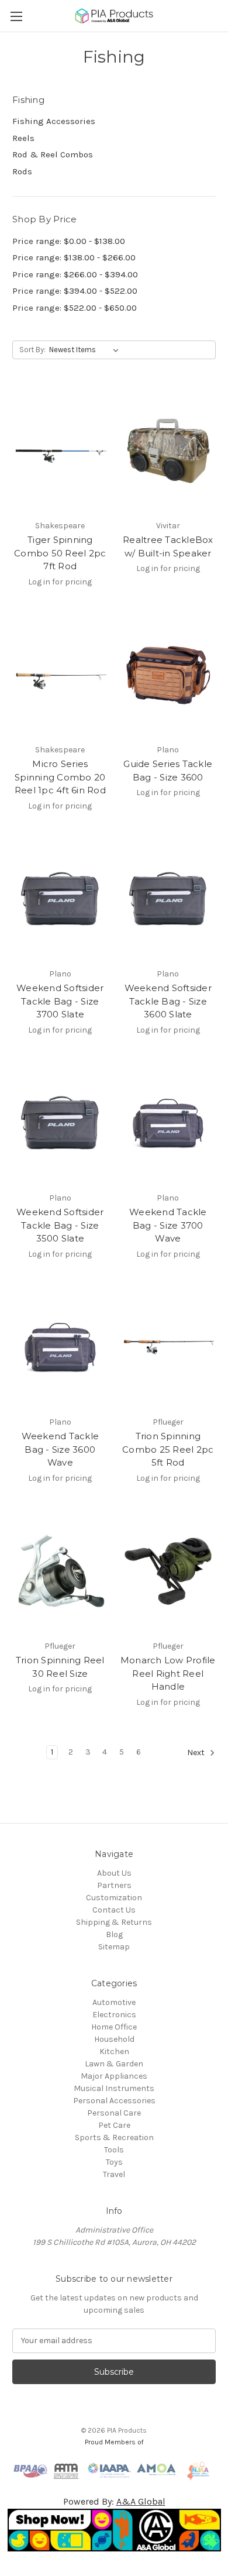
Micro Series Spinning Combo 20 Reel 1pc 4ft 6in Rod (60, 777)
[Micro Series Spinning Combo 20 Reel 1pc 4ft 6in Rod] (60, 675)
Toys (114, 2162)
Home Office (114, 2027)
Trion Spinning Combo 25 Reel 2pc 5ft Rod (168, 1449)
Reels (23, 138)
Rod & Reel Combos (53, 154)
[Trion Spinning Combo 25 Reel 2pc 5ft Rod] (168, 1347)
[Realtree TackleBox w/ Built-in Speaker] (168, 450)
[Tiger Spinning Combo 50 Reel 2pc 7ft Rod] (60, 450)
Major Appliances (114, 2076)
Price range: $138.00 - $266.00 (74, 257)
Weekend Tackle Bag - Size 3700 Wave (168, 1225)
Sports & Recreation (114, 2138)
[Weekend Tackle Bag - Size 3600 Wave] (60, 1347)
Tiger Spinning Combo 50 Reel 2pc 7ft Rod (60, 553)
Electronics (114, 2015)
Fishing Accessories (54, 121)
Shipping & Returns (114, 1922)
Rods (22, 171)
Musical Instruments (114, 2088)
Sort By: (32, 350)
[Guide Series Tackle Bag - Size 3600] (168, 675)
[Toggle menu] (16, 16)
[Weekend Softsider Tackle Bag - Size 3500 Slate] (60, 1123)
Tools (114, 2150)
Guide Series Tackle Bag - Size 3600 (168, 771)
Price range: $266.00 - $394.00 (75, 274)
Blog (114, 1934)
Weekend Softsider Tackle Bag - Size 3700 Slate (60, 1001)
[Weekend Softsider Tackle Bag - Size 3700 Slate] (60, 899)
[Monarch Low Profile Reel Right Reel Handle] (168, 1571)
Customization (114, 1898)
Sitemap (114, 1947)
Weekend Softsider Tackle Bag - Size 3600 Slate (168, 1001)
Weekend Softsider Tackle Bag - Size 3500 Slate (60, 1225)
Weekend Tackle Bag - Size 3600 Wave (61, 1449)
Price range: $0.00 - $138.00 (69, 241)
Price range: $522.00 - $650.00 (75, 308)
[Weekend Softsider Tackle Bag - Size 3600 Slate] (168, 899)
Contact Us (114, 1910)
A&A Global (141, 2501)
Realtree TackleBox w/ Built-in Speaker (168, 546)
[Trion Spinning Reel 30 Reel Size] (60, 1571)
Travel (114, 2174)
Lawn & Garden (114, 2064)
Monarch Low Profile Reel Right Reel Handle (168, 1673)
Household (114, 2039)
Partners (114, 1885)
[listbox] (86, 350)
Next (197, 1753)
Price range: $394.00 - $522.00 (75, 291)
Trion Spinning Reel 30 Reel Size (60, 1667)
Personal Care (114, 2113)
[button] (114, 2530)
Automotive (114, 2002)
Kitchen (114, 2051)
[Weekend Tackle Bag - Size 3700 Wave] (168, 1123)
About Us (114, 1873)
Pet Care (114, 2125)
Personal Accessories (114, 2101)
